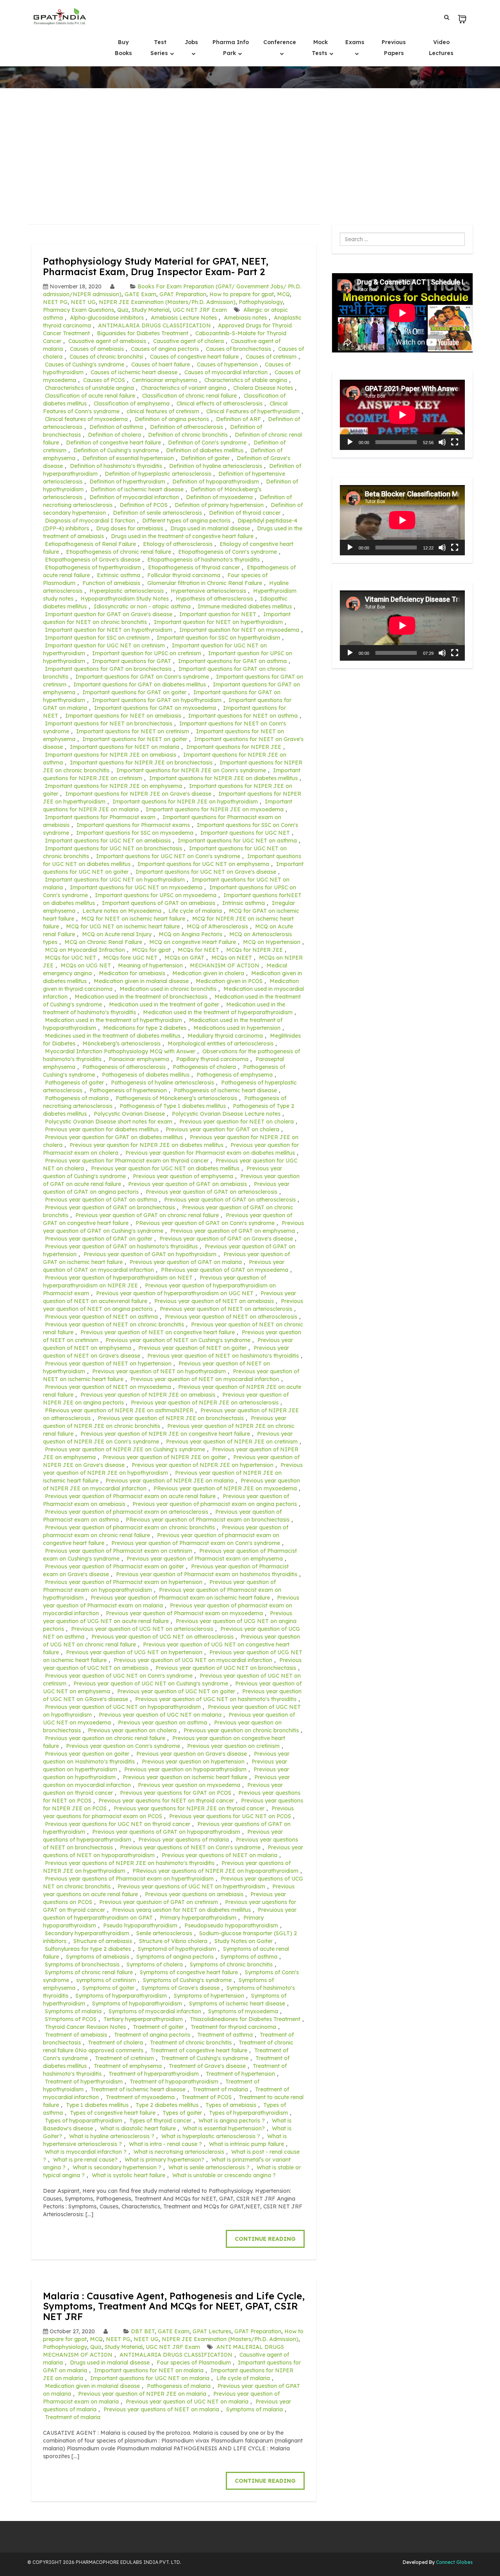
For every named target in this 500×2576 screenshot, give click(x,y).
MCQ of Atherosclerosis (217, 926)
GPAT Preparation (183, 294)
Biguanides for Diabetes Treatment (143, 333)
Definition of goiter (205, 458)
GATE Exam (140, 294)
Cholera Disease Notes (263, 388)
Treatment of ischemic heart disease (138, 2089)
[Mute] (442, 442)
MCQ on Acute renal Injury (117, 934)
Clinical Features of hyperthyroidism (253, 411)
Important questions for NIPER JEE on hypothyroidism (185, 802)
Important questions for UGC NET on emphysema (203, 864)
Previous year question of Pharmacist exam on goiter (114, 1566)
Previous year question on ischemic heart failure (185, 1777)
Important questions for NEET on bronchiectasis (109, 724)
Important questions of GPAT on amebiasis (159, 903)
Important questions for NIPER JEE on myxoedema (215, 809)
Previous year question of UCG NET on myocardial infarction (193, 1660)
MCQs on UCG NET (86, 965)
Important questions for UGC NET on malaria (150, 2378)
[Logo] (60, 16)
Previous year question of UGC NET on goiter (176, 1691)
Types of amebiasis (231, 2105)
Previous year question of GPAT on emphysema (233, 1231)
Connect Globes (454, 2562)
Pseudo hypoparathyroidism (140, 1925)
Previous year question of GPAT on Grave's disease (226, 1239)
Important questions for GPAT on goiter (134, 692)
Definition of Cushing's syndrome (116, 450)
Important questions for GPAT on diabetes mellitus (140, 684)
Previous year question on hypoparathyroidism (185, 1769)
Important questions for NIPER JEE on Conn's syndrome (191, 770)
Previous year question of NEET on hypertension (108, 1364)
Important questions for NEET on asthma (243, 716)
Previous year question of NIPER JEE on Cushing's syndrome (125, 1449)
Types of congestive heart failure (113, 2113)
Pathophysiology (261, 302)
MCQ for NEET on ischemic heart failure (133, 919)
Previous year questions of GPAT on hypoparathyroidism (166, 1832)
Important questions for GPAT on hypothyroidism (157, 700)
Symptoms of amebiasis (98, 1957)
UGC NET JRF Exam (200, 310)
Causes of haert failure (161, 364)
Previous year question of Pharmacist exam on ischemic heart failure (180, 1598)
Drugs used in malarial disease (210, 528)
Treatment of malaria (220, 2089)
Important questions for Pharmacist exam (100, 817)
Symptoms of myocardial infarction (155, 2011)
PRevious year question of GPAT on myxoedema (225, 1270)
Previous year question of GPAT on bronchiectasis (110, 1207)
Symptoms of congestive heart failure (189, 1972)
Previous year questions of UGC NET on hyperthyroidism (191, 1886)
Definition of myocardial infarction (134, 497)
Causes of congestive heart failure (194, 357)
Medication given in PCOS (229, 981)
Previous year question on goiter (87, 1754)
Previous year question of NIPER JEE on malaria (170, 1481)
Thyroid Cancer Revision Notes (85, 2027)
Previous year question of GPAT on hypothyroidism (150, 1254)
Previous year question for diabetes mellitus (102, 1129)
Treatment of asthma (225, 2035)
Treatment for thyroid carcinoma (233, 2027)
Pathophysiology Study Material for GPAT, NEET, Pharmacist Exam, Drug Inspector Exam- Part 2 (156, 266)
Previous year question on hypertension (193, 1762)
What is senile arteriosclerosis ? (209, 2167)
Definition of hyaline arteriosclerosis (216, 466)
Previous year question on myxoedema (189, 1785)
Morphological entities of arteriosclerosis (221, 1044)
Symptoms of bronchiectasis (82, 1964)
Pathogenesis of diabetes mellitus (146, 1075)
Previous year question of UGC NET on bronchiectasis (226, 1668)
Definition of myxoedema (219, 497)
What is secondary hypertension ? (117, 2167)
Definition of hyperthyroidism (127, 482)
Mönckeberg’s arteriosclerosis (121, 1044)
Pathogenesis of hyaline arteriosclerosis (162, 1083)
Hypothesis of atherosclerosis (214, 599)
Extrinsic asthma (119, 575)
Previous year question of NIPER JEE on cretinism (232, 1442)
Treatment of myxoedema (140, 2097)
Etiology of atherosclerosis (178, 544)
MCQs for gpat (151, 950)
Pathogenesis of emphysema (235, 1075)
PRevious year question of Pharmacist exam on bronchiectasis (208, 1520)
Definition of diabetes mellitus (205, 450)
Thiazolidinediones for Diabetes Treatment (245, 2019)
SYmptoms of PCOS (71, 2019)
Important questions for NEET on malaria (125, 747)
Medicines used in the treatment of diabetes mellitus (113, 1036)
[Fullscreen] (455, 442)
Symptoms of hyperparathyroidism (121, 1996)
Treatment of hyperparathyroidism (154, 2074)
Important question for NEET (218, 614)
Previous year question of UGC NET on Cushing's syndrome (151, 1684)
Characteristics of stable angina (246, 380)
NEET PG (55, 302)
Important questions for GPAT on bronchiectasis (108, 669)
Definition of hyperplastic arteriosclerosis (158, 474)
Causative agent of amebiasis (107, 341)
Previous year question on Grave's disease (192, 1754)
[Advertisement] (250, 147)
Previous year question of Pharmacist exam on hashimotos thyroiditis (207, 1574)
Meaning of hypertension (150, 965)
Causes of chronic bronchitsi (106, 357)
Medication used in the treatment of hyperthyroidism (113, 1020)
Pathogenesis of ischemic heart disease (225, 1090)
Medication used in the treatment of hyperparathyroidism (218, 1012)
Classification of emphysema (132, 404)
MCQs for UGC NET (71, 958)
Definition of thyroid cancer (245, 513)
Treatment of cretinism (124, 2058)
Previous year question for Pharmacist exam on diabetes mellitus (210, 1153)
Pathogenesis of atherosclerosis (124, 1067)
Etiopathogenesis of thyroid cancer (194, 567)
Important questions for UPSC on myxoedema (156, 895)
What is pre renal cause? (85, 2160)
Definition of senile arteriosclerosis (157, 513)
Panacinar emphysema (139, 1059)
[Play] (350, 442)
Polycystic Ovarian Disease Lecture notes (226, 1114)
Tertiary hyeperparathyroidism (143, 2019)
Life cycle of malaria (195, 911)
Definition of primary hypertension (219, 505)
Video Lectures (441, 48)
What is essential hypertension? (224, 2128)
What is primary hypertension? (164, 2160)
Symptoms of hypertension (209, 1996)
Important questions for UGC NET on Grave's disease (206, 872)
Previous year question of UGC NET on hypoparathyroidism (123, 1707)
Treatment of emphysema (128, 2066)
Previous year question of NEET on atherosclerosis (231, 1317)
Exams (355, 42)
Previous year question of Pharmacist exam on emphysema (205, 1559)
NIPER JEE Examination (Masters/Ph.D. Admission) (167, 302)
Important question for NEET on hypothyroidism (109, 630)
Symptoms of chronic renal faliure (89, 1972)
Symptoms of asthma (249, 1957)
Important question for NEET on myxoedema (239, 630)
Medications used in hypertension (237, 1028)
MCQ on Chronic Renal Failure (103, 942)
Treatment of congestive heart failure (199, 2050)
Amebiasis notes (245, 318)
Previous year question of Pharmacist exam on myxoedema (184, 1613)
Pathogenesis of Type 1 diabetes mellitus (173, 1106)
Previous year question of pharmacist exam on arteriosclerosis (127, 1512)
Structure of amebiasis (103, 1941)
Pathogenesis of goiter (74, 1083)
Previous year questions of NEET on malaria (220, 1855)
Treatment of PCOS (207, 2097)
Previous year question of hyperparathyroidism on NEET (119, 1278)
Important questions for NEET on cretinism (133, 731)
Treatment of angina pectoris (152, 2035)
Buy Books (123, 48)
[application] (402, 415)
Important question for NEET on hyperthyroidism (218, 622)
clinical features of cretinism (163, 411)
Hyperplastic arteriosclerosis (127, 591)
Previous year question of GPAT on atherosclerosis (230, 1200)
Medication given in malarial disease (141, 981)
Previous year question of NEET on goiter (192, 1348)
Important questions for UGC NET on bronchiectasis (113, 848)
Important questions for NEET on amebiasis (123, 716)
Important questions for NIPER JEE (234, 747)
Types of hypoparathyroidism (84, 2121)
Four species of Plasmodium (194, 2363)
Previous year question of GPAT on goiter (99, 1239)
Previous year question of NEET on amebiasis (214, 1301)
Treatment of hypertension (240, 2074)
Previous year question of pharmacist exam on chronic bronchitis (130, 1527)
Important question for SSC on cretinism (97, 638)
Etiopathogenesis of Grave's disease (93, 560)
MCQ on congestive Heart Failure (193, 942)
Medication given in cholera (208, 973)
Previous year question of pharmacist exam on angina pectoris (215, 1504)
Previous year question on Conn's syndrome (123, 1746)
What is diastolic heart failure (138, 2128)
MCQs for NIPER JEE (254, 950)
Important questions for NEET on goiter (135, 739)
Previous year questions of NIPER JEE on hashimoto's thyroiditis (130, 1863)
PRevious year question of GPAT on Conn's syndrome (205, 1223)
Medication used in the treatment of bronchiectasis (141, 997)
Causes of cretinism (271, 357)
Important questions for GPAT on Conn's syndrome (142, 677)
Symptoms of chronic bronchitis (231, 1964)
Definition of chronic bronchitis (188, 435)
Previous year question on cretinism (233, 1746)
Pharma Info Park (231, 48)
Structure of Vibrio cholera (173, 1941)
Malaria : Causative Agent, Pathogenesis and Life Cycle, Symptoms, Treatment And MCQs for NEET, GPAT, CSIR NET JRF (174, 2306)
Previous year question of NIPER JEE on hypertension (203, 1465)
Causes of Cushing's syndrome (85, 364)
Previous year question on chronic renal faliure (105, 1738)
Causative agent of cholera (188, 341)
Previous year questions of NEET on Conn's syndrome (190, 1847)
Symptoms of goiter (108, 1988)
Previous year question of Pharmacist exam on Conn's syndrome (196, 1543)
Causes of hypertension (227, 364)
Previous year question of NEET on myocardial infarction (205, 1379)
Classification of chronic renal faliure (189, 396)
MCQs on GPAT (184, 958)
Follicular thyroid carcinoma (184, 575)
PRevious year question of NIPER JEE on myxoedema (225, 1488)
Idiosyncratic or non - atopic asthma (142, 606)
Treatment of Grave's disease (207, 2066)
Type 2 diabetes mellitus (167, 2105)
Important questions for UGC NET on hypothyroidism (115, 880)
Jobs (191, 42)
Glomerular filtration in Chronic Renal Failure (205, 583)
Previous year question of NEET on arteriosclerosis (226, 1309)
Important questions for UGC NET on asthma (237, 841)
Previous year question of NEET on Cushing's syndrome (178, 1340)
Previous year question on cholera (132, 1730)
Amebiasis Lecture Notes (184, 318)
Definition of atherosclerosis (187, 427)
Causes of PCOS (104, 380)
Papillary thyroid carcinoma (212, 1059)
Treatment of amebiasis (76, 2035)
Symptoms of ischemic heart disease (237, 2004)
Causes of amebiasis (97, 349)
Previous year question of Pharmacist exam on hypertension (124, 1582)
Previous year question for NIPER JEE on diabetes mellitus (146, 1145)
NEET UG (83, 302)
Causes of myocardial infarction (226, 372)
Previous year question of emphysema (183, 1176)
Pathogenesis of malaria (77, 1098)
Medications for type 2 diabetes (145, 1028)
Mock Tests (320, 48)
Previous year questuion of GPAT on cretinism (159, 1902)
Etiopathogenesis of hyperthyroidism (93, 567)
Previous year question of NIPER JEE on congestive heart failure (165, 1434)
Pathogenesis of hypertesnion (128, 1090)
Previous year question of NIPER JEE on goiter (164, 1457)
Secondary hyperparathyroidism (87, 1933)
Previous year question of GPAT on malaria (186, 1262)
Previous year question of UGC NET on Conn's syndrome (119, 1676)
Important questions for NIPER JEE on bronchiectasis (141, 763)
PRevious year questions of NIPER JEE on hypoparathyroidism (215, 1871)
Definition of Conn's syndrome (207, 443)
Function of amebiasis (111, 583)
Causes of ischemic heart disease (134, 372)
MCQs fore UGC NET (130, 958)
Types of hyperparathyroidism (248, 2113)
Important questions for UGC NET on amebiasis (108, 841)
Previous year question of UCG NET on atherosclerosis (162, 1637)
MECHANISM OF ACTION (225, 965)
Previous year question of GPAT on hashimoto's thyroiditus (121, 1246)
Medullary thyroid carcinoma (225, 1036)
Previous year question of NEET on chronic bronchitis (114, 1324)
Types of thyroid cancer (160, 2121)
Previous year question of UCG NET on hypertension (134, 1652)
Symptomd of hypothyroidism (177, 1949)
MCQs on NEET (232, 958)
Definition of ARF (238, 419)
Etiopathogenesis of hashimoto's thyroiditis (204, 560)
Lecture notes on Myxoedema (122, 911)
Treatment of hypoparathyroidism (174, 2082)
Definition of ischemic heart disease (137, 489)
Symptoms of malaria (73, 2011)
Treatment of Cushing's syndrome (205, 2058)
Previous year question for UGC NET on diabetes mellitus (165, 1168)
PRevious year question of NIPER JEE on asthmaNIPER (119, 1410)
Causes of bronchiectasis (238, 349)
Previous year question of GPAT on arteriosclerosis (212, 1192)
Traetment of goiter (158, 2027)
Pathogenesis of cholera (204, 1067)
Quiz (123, 310)
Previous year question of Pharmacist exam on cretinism (119, 1551)
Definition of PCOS (144, 505)
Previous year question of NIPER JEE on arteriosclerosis (205, 1403)
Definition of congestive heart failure (113, 443)
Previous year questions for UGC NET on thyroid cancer (118, 1824)
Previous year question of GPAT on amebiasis (187, 1184)
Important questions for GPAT (132, 661)
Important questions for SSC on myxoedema (135, 833)
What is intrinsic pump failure (246, 2144)
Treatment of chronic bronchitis (191, 2043)
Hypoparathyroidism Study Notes (125, 599)
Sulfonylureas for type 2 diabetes (88, 1949)
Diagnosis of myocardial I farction (90, 521)
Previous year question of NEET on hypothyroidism (159, 1371)
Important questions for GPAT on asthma (232, 661)
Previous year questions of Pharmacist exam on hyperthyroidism (129, 1879)
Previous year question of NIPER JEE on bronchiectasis (171, 1418)
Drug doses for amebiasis (130, 528)
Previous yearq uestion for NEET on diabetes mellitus (181, 1910)
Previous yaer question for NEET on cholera (237, 1122)
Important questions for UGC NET (245, 833)
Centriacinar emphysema (165, 380)
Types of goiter (182, 2113)
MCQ (283, 294)
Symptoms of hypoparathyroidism (137, 2004)
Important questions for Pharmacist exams (133, 825)
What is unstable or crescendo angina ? (224, 2175)
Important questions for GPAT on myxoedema (155, 708)
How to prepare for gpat (242, 294)
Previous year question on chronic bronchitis (241, 1730)
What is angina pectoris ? (232, 2121)
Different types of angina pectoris (186, 521)
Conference (280, 42)
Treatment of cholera (115, 2043)
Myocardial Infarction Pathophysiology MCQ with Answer (120, 1051)
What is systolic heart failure (129, 2175)
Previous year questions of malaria (184, 1840)
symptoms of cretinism (106, 1980)
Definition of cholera (114, 435)
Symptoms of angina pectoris (175, 1957)
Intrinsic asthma (244, 903)
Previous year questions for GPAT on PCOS (176, 1793)
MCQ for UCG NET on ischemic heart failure (123, 926)
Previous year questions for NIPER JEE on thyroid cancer (189, 1808)
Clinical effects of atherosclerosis (220, 404)
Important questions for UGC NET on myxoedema (136, 887)
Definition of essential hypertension (128, 458)
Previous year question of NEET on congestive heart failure (158, 1332)
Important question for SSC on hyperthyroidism (218, 638)
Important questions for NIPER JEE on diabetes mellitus (223, 778)
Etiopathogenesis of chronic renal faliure (119, 552)
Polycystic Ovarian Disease (129, 1114)
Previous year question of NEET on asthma (101, 1317)
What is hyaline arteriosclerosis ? (112, 2136)
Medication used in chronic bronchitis (168, 989)
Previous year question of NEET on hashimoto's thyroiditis (223, 1356)
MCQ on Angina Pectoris (190, 934)
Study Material (151, 310)
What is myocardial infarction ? (86, 2152)
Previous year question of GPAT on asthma (101, 1200)
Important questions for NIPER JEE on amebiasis (111, 755)
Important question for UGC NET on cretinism (105, 645)
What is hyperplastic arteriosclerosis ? (211, 2136)
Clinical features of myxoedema (86, 419)
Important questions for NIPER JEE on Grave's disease (138, 794)
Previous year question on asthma (162, 1723)
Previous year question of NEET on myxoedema (108, 1387)
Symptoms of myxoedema (243, 2011)
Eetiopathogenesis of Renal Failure (90, 544)
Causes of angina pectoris (165, 349)
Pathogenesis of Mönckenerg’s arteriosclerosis (176, 1098)
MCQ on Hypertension (272, 942)
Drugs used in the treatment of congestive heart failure (182, 536)
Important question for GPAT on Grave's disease (109, 614)
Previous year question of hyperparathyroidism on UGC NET (175, 1293)
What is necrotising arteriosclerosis (179, 2152)
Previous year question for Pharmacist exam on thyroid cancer (127, 1161)
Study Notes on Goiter (244, 1941)
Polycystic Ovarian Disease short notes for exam (109, 1122)
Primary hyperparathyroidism (198, 1918)
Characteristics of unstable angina (89, 388)
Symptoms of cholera (155, 1964)
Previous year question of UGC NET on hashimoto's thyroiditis (216, 1699)
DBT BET (143, 2331)
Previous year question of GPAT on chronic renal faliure (147, 1215)
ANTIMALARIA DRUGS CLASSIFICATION (154, 325)
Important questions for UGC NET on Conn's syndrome (168, 856)
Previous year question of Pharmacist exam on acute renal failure (130, 1496)
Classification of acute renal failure (90, 396)
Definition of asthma (116, 427)
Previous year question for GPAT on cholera (222, 1129)
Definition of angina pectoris (172, 419)
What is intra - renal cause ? (165, 2144)
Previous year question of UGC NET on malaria (160, 1715)
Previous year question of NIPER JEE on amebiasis (148, 1395)
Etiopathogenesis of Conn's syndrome (228, 552)
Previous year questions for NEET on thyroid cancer (166, 1801)
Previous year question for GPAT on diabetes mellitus (114, 1137)
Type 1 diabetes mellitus (97, 2105)
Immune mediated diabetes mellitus (245, 606)
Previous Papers (394, 48)
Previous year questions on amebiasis (194, 1894)
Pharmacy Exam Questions (79, 310)
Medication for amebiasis (132, 973)
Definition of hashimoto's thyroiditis (116, 466)
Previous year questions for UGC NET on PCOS (230, 1816)
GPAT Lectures (212, 2331)
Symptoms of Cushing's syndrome (187, 1980)
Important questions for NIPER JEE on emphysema (113, 786)
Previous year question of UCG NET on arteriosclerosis (142, 1629)
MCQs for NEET (198, 950)
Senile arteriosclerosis (164, 1933)
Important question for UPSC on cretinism (147, 653)
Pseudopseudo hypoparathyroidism (231, 1925)
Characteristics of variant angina (184, 388)
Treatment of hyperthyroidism (84, 2082)
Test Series (160, 48)
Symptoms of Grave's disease (180, 1988)
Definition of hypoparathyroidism (216, 482)
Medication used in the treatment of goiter (164, 1004)
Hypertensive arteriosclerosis (208, 591)
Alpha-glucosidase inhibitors (107, 318)
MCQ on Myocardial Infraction (85, 950)
